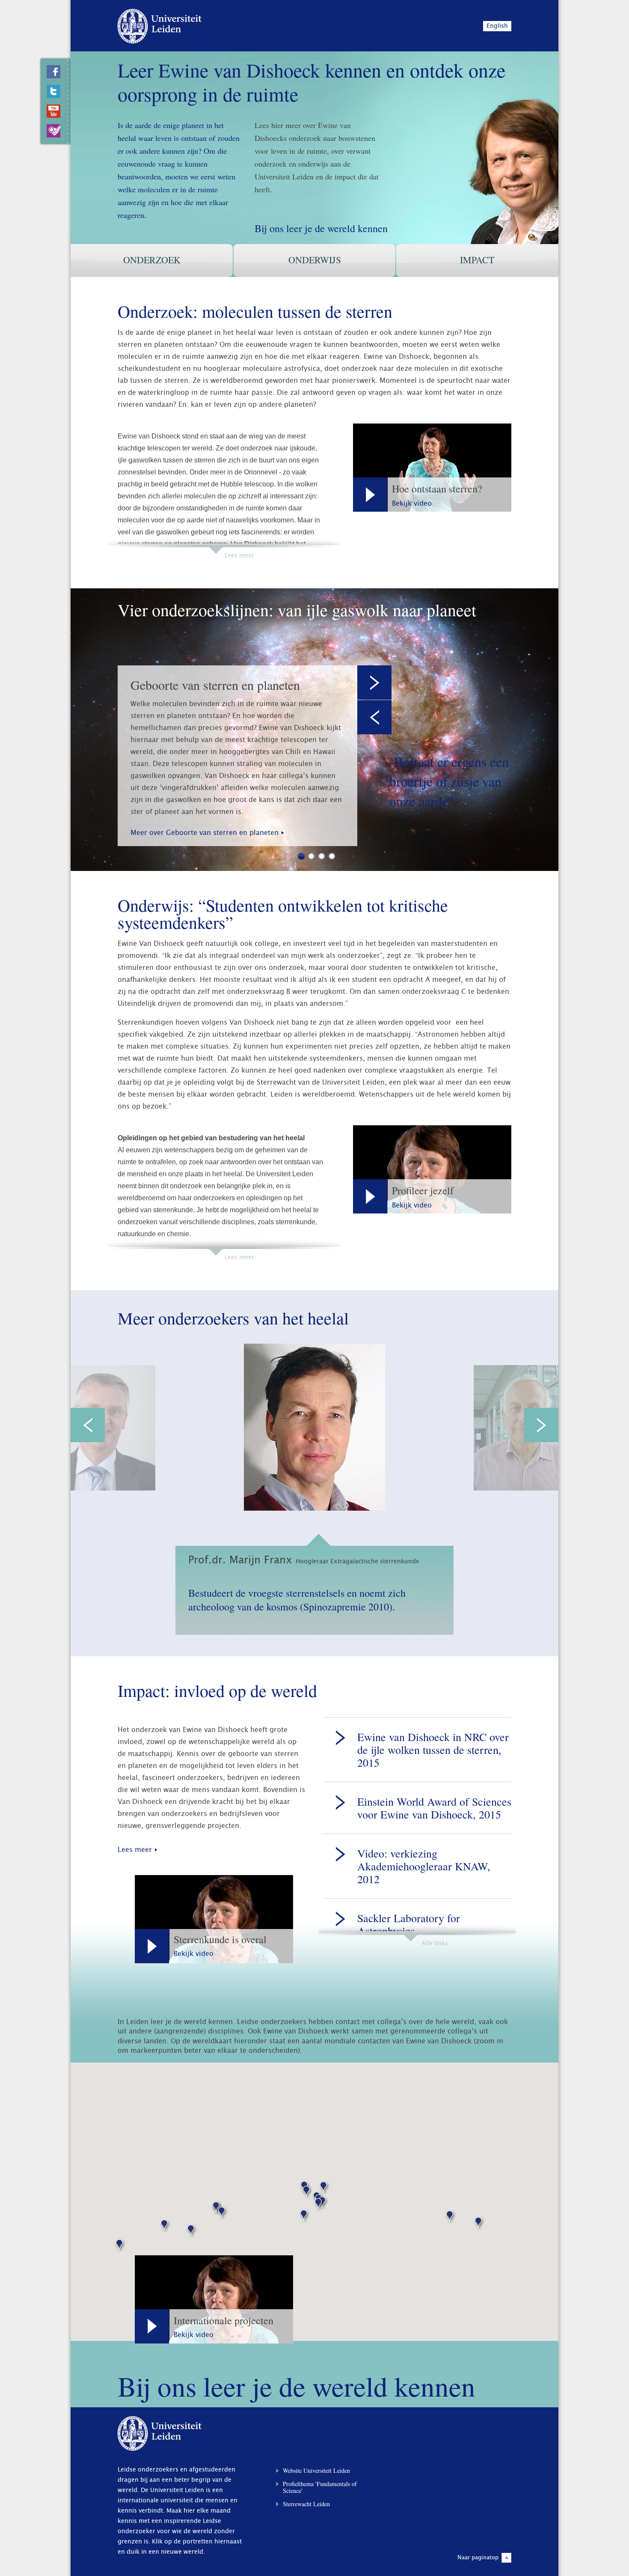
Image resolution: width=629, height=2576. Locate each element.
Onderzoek (152, 260)
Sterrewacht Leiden (306, 2504)
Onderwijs (315, 260)
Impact (477, 260)
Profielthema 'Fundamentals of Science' (320, 2487)
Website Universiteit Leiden (316, 2471)
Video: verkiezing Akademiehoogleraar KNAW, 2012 (424, 1866)
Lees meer (135, 1850)
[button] (222, 2211)
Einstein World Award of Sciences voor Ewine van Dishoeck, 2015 (434, 1808)
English (497, 26)
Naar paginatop (478, 2558)
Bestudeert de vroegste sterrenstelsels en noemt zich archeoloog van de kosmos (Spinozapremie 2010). (297, 1600)
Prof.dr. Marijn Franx (304, 1560)
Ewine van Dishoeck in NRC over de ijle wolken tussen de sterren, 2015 (433, 1750)
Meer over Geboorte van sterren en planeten (205, 833)
